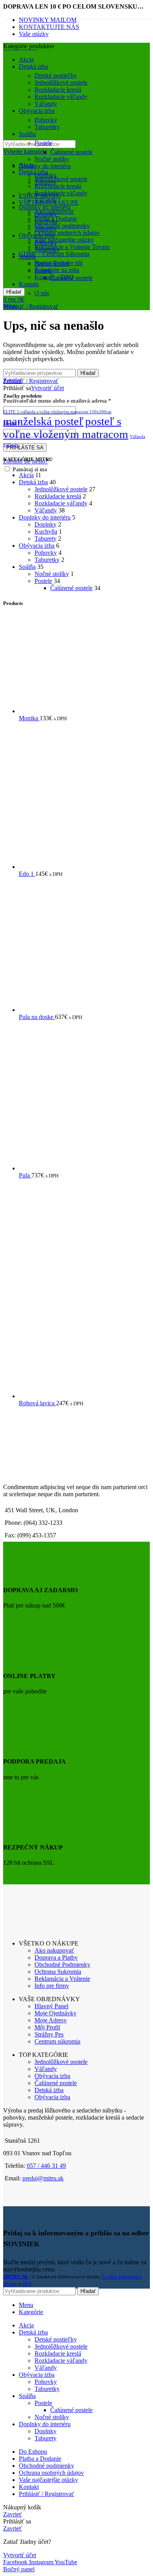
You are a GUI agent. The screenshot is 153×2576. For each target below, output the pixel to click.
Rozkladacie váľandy (61, 193)
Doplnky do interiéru (45, 207)
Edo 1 (27, 874)
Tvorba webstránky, (122, 2277)
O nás (42, 293)
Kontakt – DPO (54, 277)
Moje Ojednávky (56, 2013)
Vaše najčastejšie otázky (64, 240)
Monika (29, 718)
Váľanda (138, 437)
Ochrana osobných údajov (67, 233)
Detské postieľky (56, 75)
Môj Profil (47, 2027)
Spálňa (27, 567)
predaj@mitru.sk (43, 2178)
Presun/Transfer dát (58, 263)
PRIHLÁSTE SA (25, 448)
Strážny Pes (49, 2034)
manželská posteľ (43, 421)
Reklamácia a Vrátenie (62, 1979)
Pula (25, 1175)
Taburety (46, 182)
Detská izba (33, 172)
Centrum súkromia (57, 2041)
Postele (43, 143)
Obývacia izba (37, 546)
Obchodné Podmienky (62, 1965)
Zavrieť (13, 381)
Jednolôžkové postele (61, 179)
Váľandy (46, 104)
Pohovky (46, 120)
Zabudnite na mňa (57, 270)
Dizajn (10, 2284)
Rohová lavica (37, 1403)
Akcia (26, 475)
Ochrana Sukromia (58, 1972)
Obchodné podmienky (62, 226)
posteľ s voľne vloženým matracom (66, 428)
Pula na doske (37, 1017)
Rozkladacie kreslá (58, 186)
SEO (27, 2284)
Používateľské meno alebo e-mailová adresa (57, 401)
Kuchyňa (46, 531)
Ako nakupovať (54, 212)
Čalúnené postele (71, 152)
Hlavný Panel (51, 2006)
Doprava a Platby (56, 1957)
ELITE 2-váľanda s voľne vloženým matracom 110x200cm (57, 412)
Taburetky (47, 127)
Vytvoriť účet (47, 388)
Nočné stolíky (52, 159)
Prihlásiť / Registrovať (46, 2494)
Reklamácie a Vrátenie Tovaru (72, 247)
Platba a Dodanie (56, 219)
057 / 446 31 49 (46, 2166)
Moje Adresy (51, 2020)
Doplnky (46, 175)
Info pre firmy (52, 1986)
